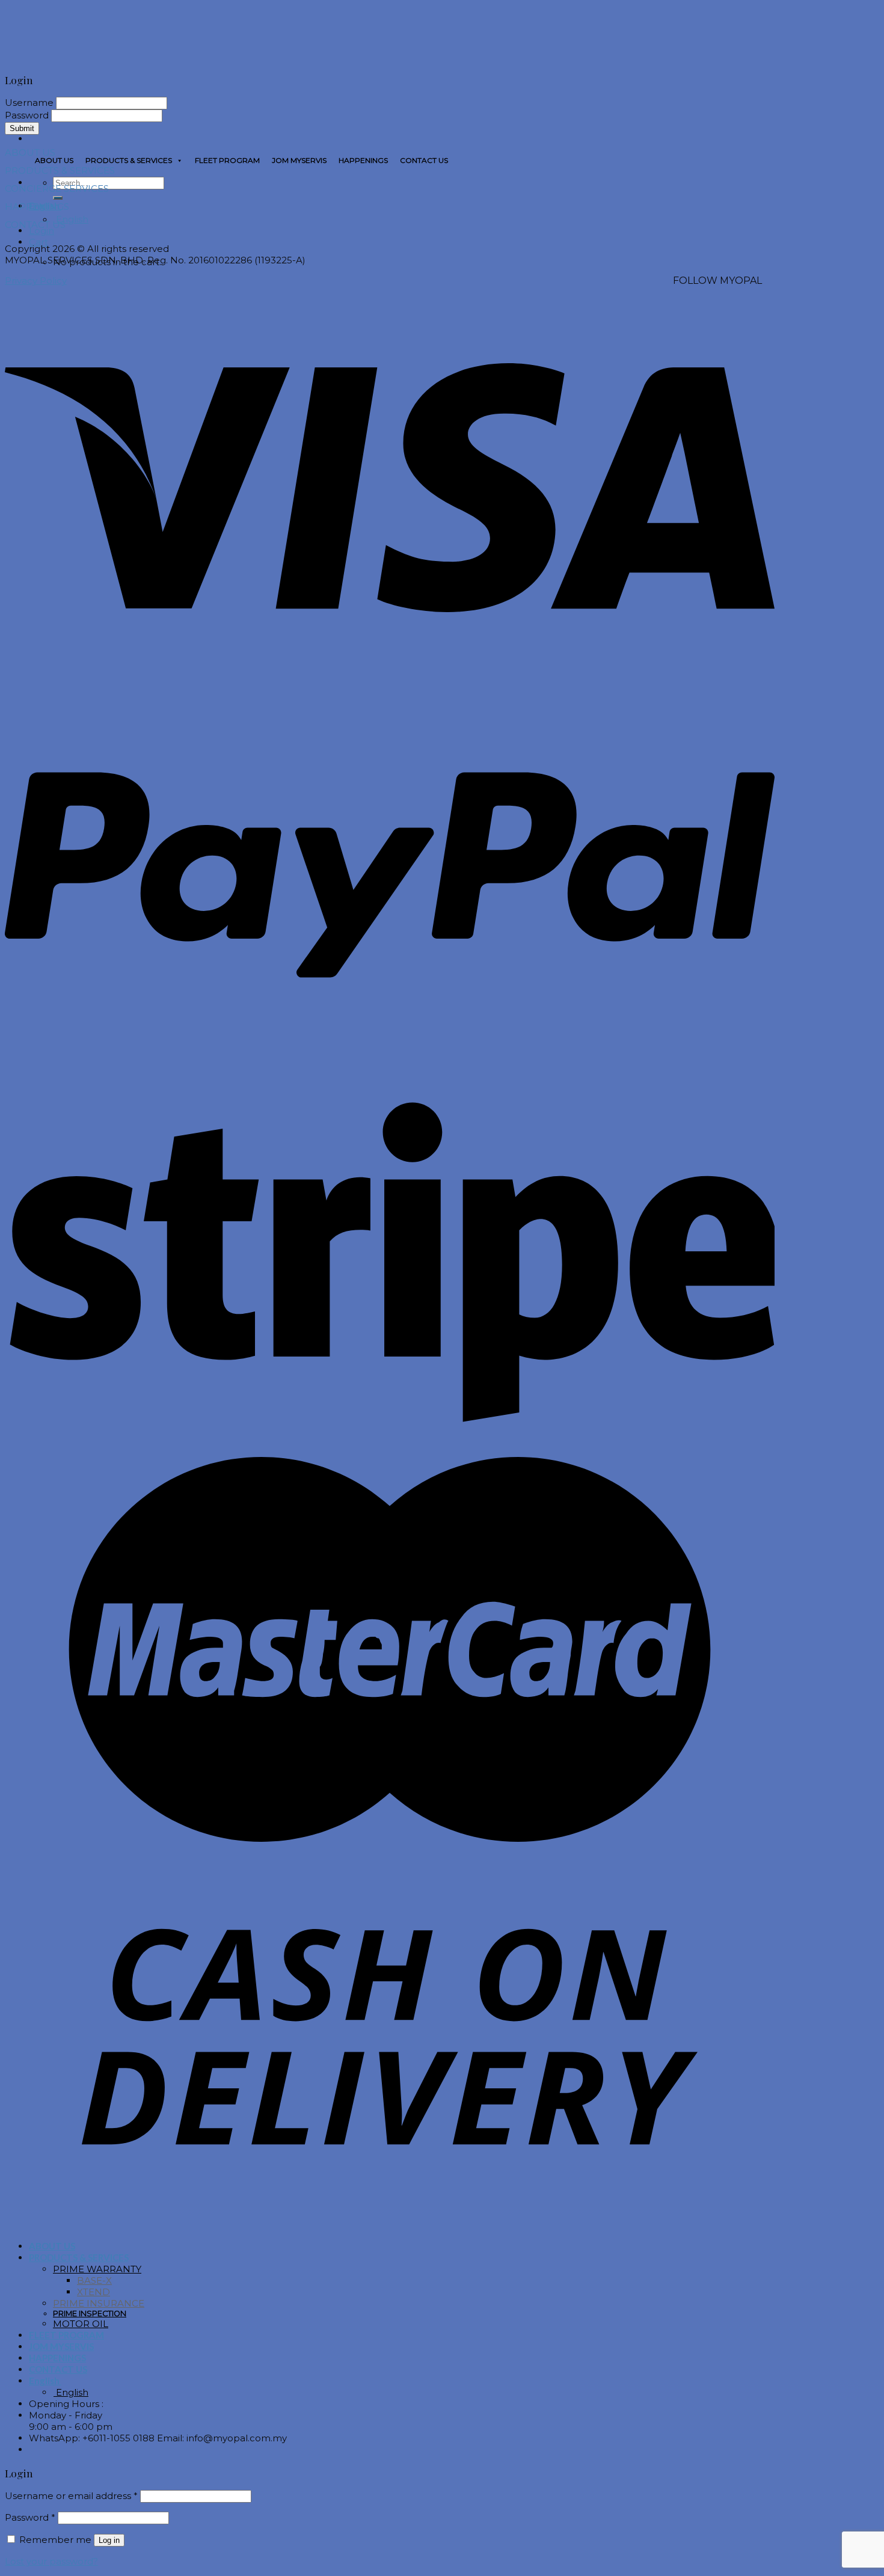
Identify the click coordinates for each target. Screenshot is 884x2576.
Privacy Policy (36, 281)
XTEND (94, 2292)
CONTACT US (424, 160)
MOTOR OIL (81, 2324)
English (71, 219)
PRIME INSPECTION (90, 2314)
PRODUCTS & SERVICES (129, 160)
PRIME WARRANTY (97, 2269)
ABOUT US (54, 160)
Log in (109, 2540)
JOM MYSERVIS (299, 160)
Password (30, 2517)
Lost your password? (51, 2561)
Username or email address (71, 2496)
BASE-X (94, 2280)
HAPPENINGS (363, 160)
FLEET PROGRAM (227, 160)
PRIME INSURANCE (99, 2303)
